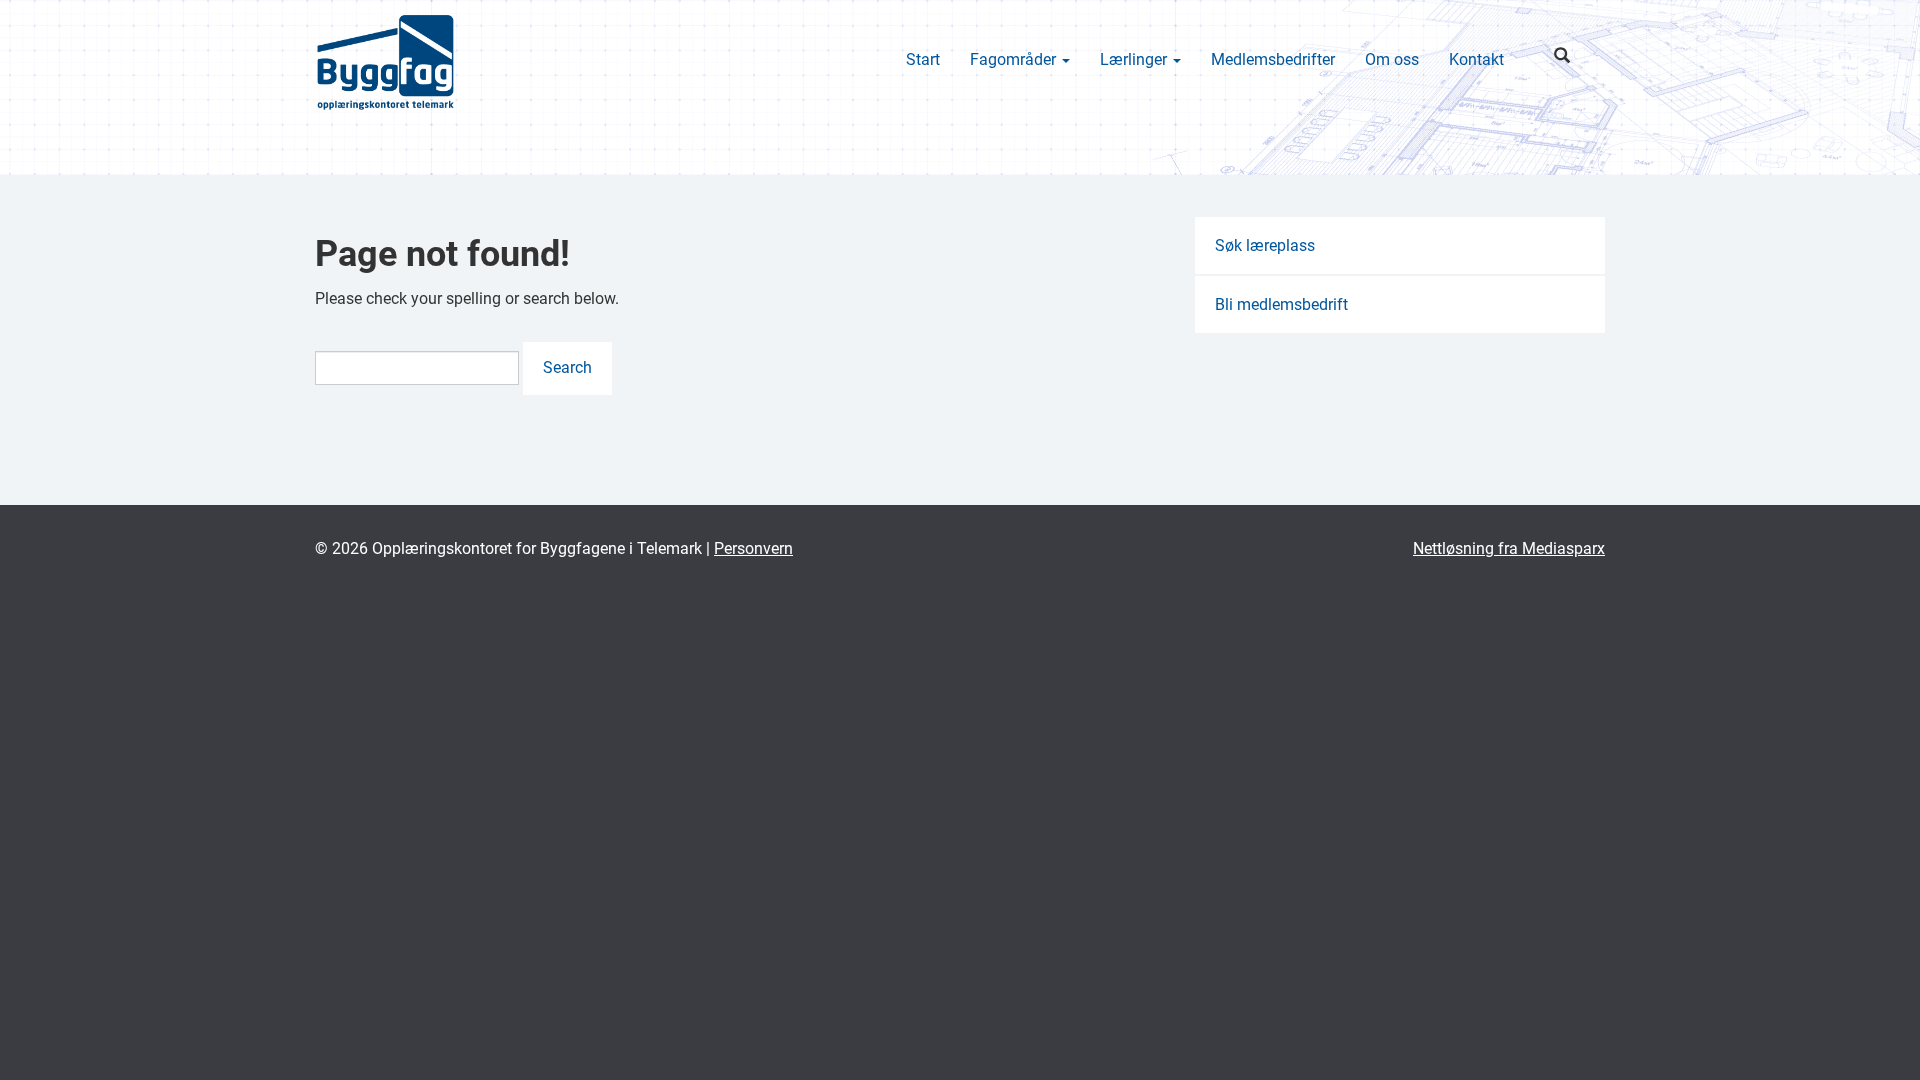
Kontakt (1476, 59)
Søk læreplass (1265, 245)
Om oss (1392, 59)
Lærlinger (1135, 59)
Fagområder (1015, 59)
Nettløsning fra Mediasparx (1509, 548)
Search (567, 367)
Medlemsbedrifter (1273, 59)
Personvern (753, 548)
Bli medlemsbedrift (1281, 304)
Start (923, 59)
